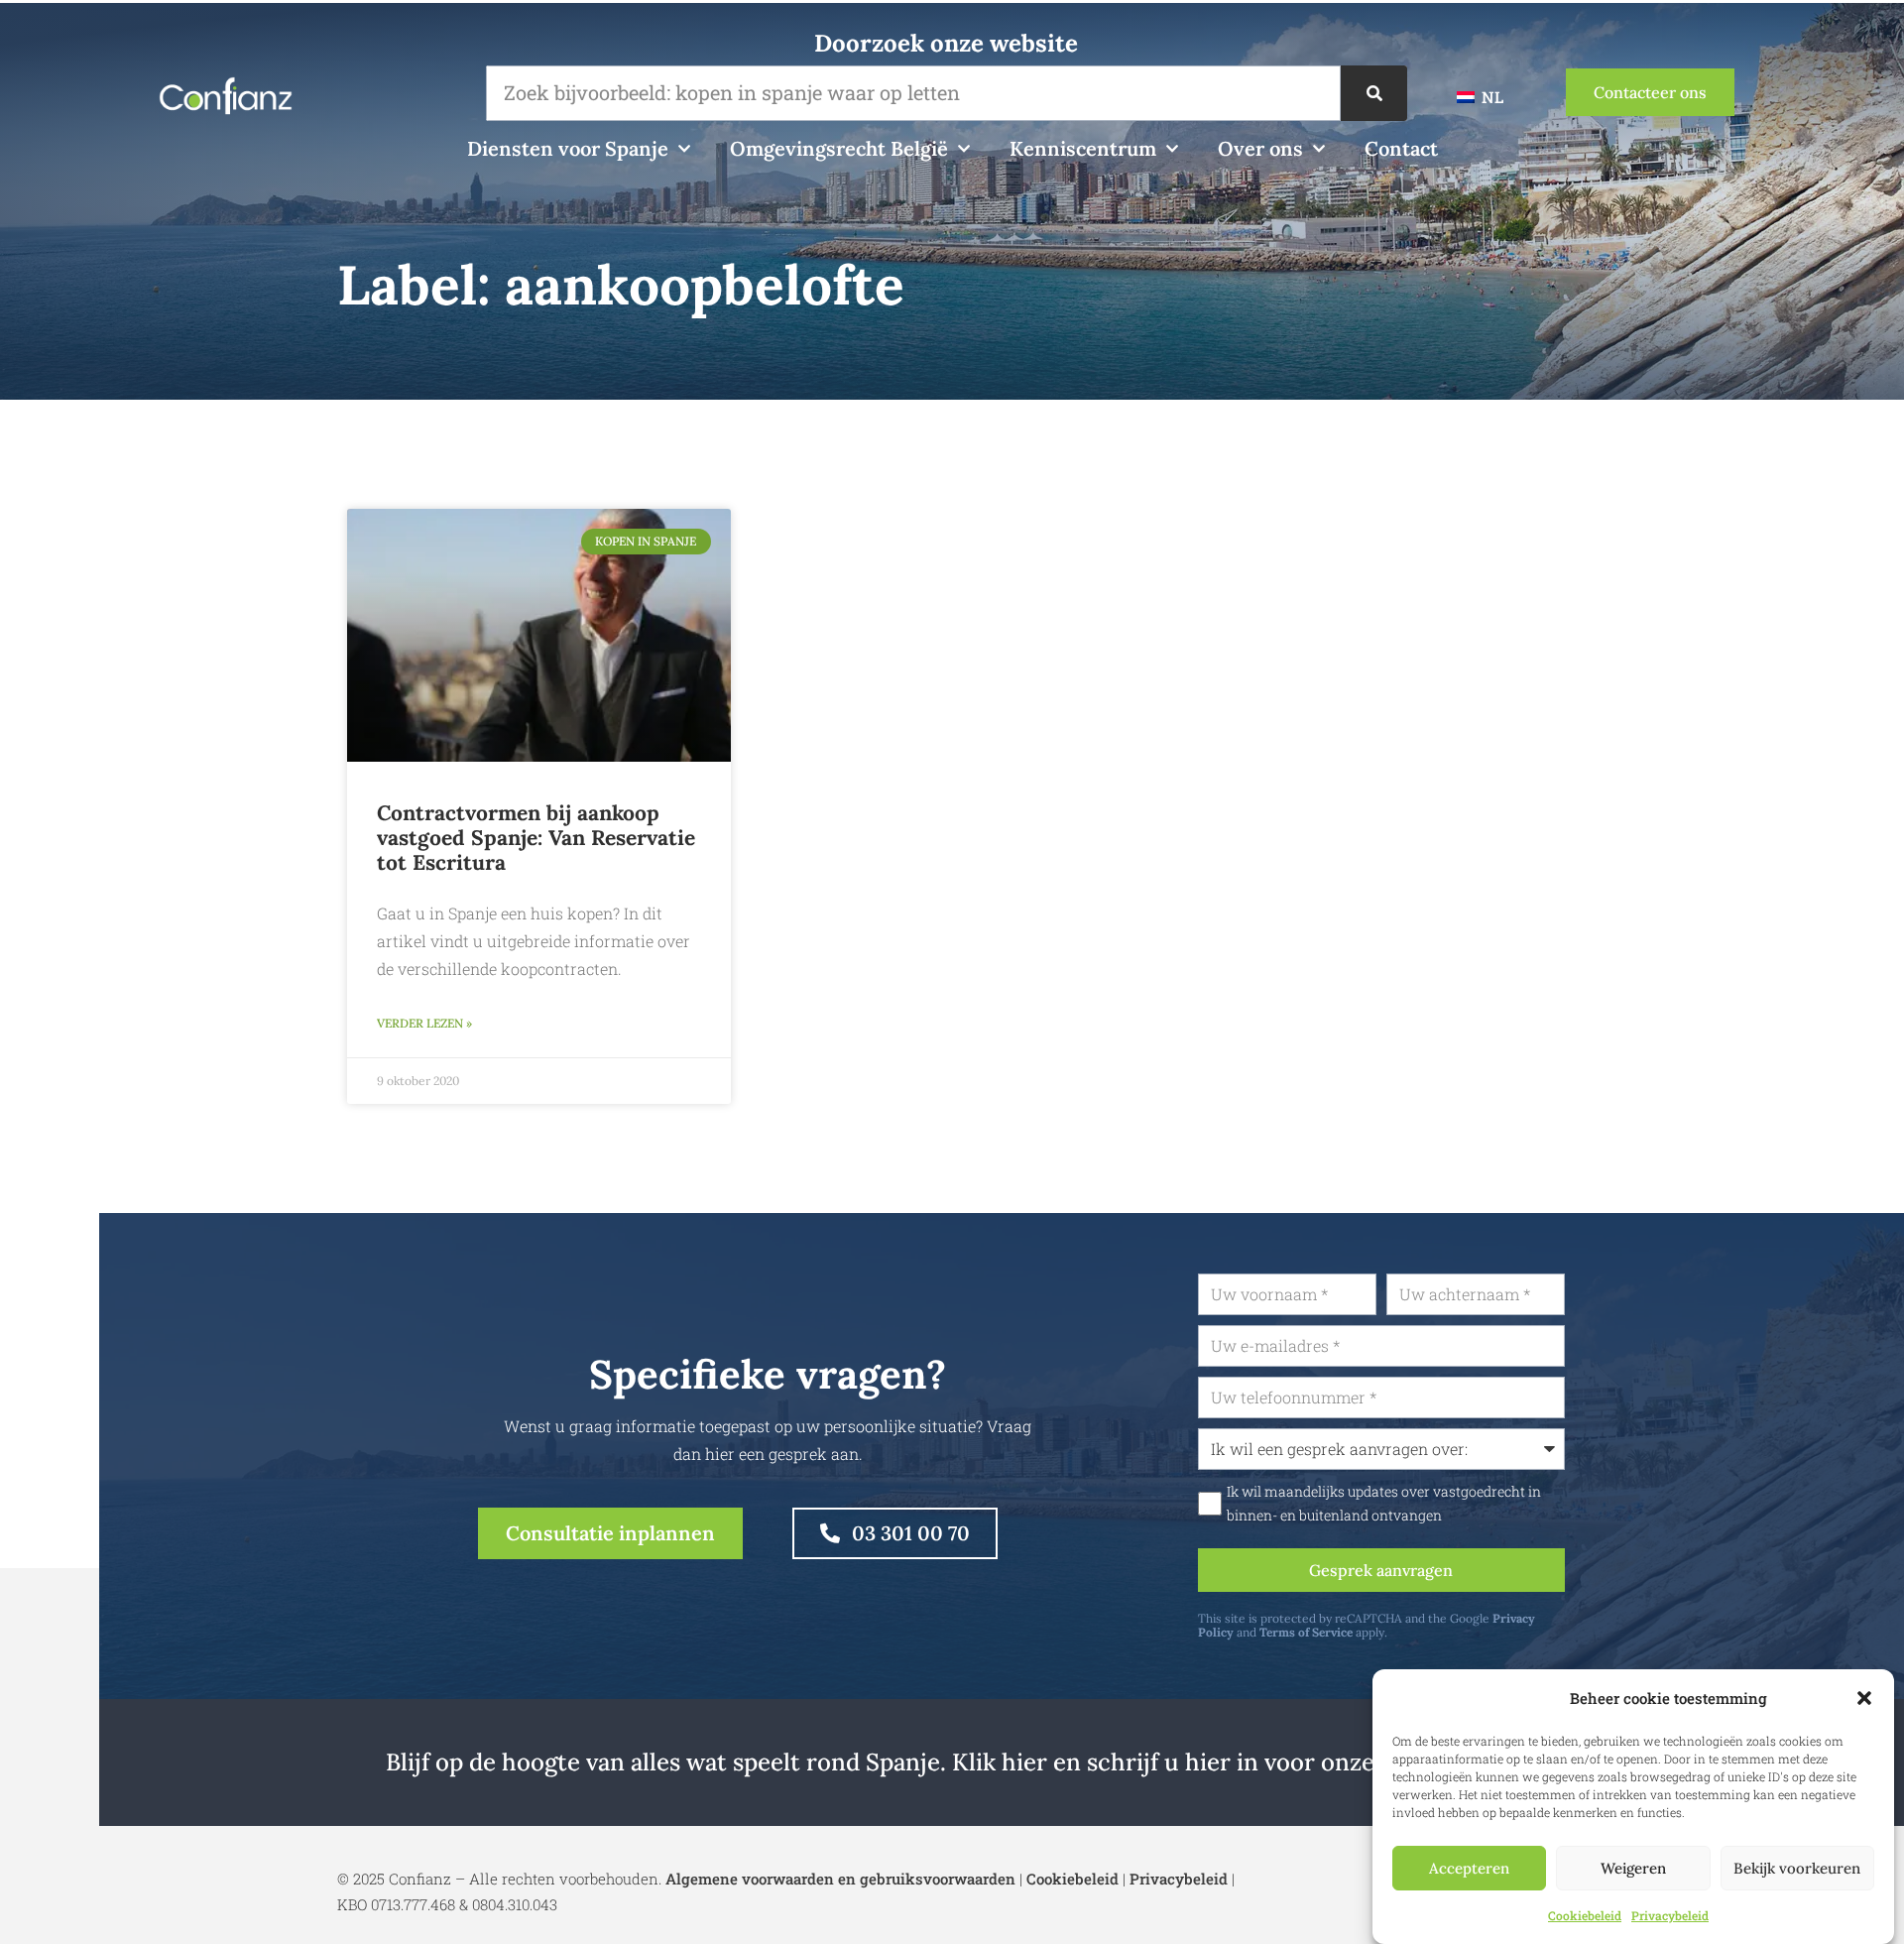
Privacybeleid (1670, 1915)
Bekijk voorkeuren (1797, 1868)
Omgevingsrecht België (839, 148)
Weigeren (1633, 1868)
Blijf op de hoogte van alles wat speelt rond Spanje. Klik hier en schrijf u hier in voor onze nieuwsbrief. (952, 1762)
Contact (1401, 148)
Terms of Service (1306, 1632)
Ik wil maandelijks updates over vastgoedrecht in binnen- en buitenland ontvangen (1384, 1504)
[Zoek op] (1374, 93)
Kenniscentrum (1083, 148)
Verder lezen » (424, 1023)
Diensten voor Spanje (568, 148)
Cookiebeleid (1585, 1915)
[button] (1864, 1698)
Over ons (1260, 148)
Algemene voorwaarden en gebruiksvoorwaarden (840, 1879)
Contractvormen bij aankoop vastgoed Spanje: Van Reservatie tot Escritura (536, 838)
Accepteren (1469, 1868)
